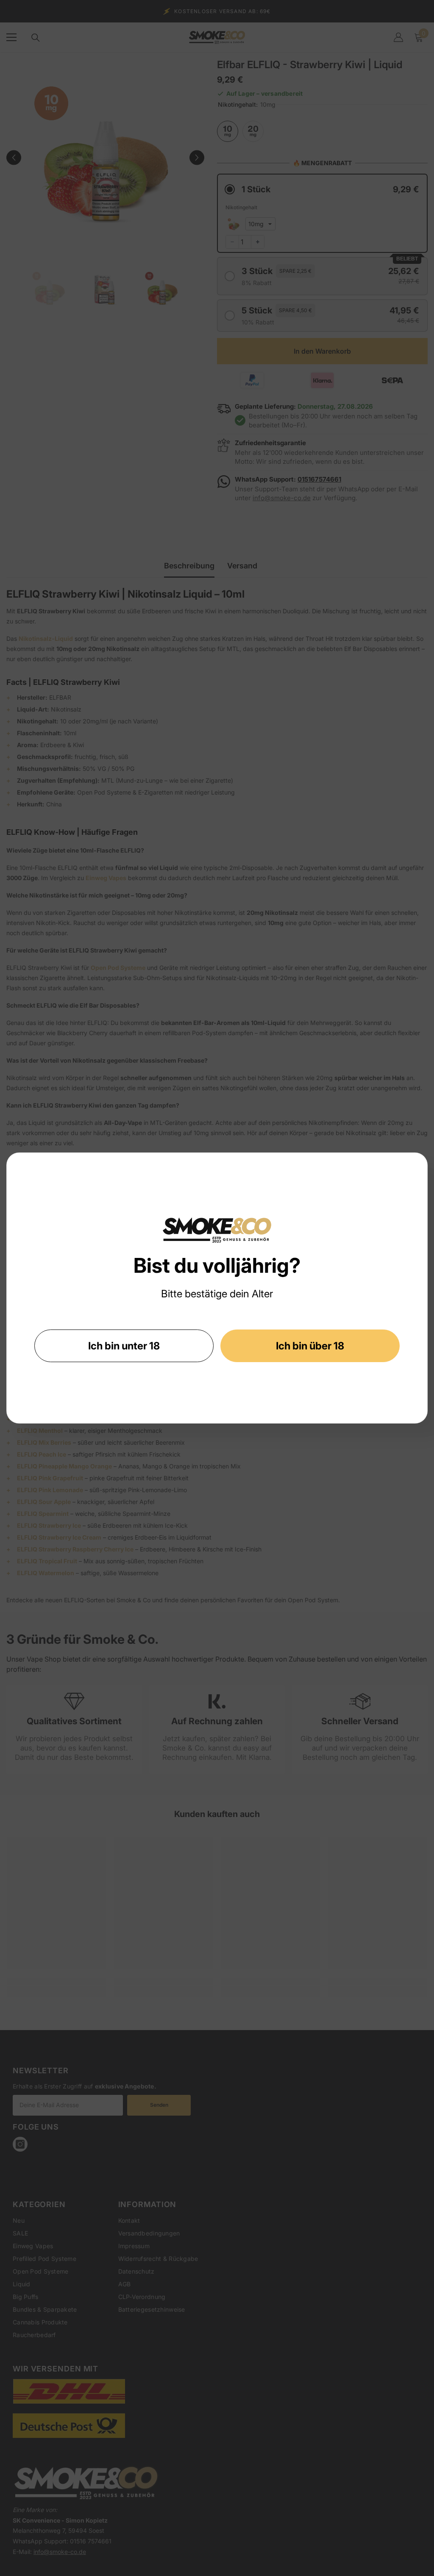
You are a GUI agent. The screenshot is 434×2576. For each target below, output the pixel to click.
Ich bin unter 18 (124, 1346)
